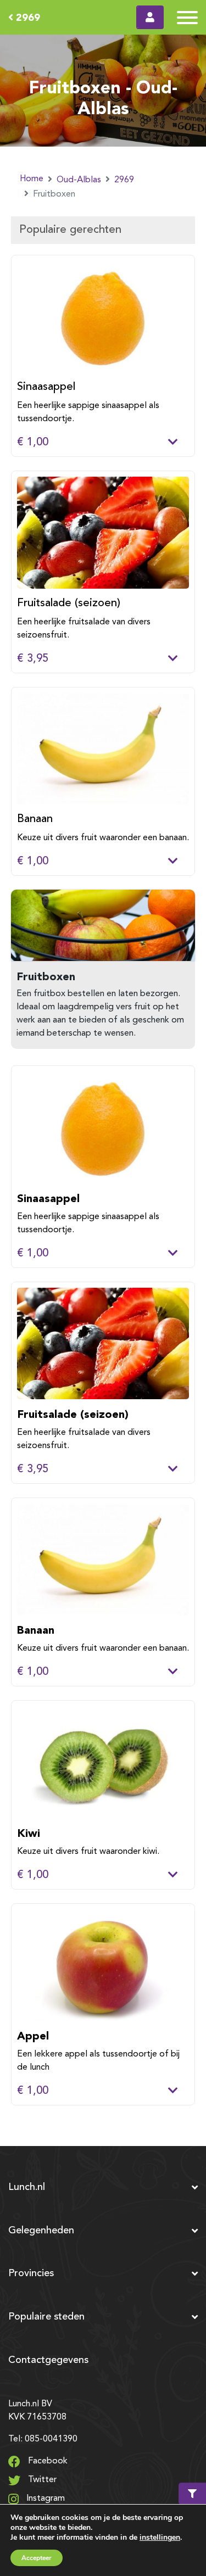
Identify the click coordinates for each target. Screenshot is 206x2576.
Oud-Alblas (79, 180)
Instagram (44, 2499)
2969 (27, 17)
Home (32, 179)
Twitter (41, 2480)
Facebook (47, 2461)
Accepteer (37, 2558)
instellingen (160, 2537)
